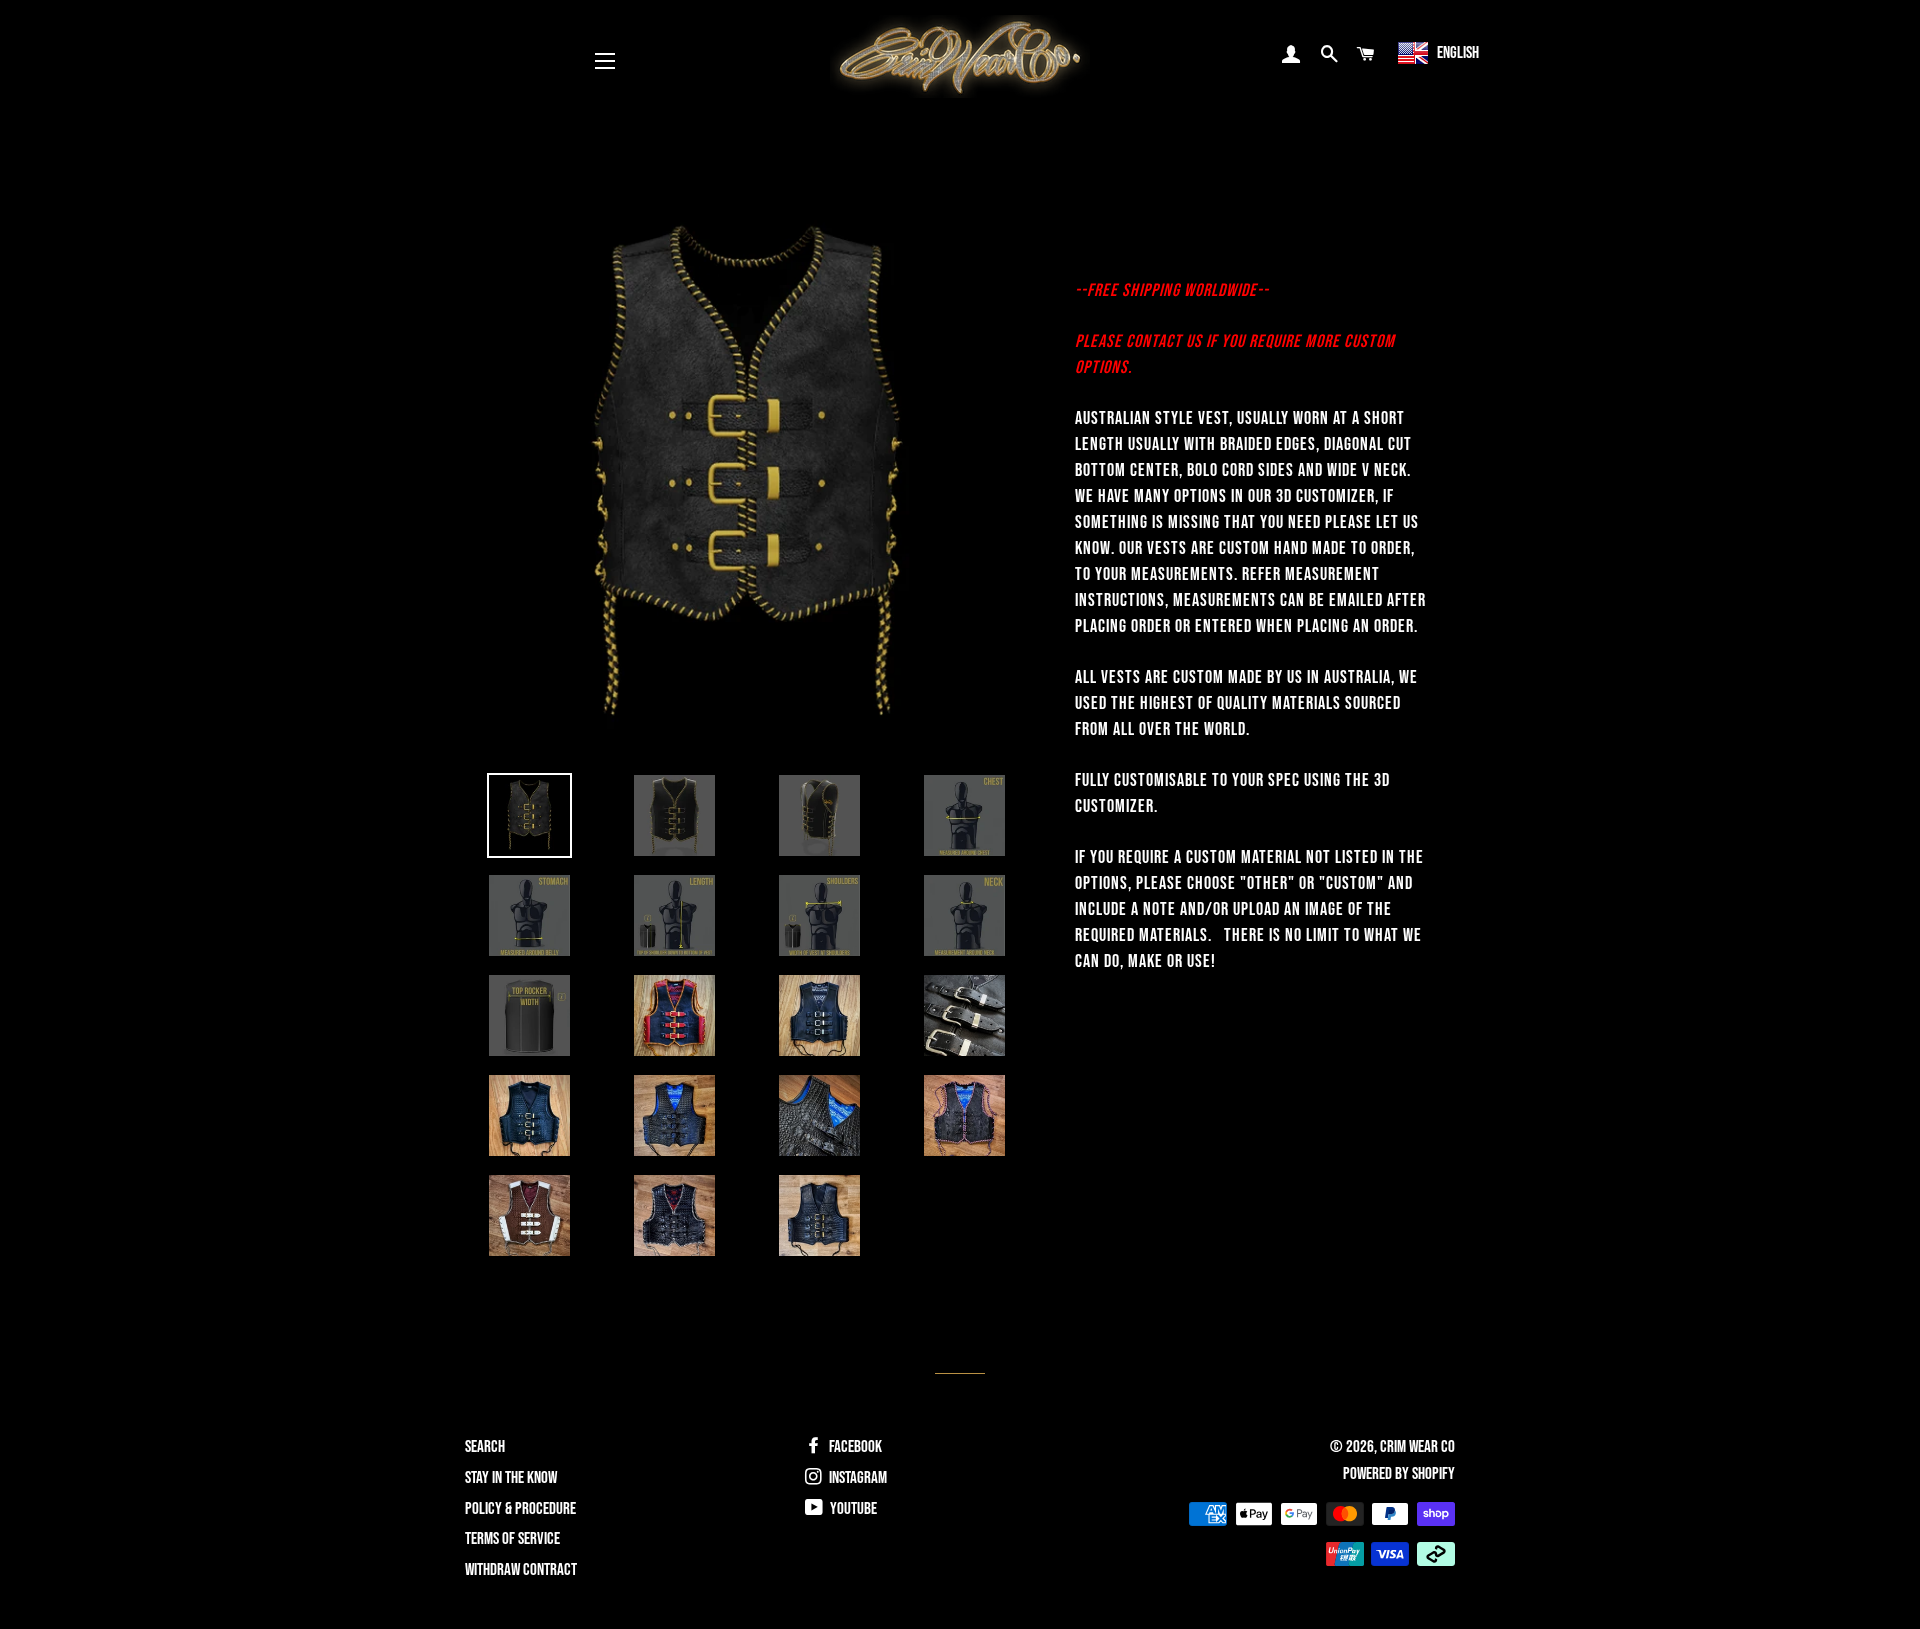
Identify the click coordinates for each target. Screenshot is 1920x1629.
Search (485, 1447)
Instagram (856, 1478)
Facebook (854, 1447)
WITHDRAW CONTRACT (521, 1570)
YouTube (852, 1509)
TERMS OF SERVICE (512, 1539)
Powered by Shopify (1399, 1474)
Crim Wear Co (1417, 1447)
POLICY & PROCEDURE (520, 1509)
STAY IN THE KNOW (511, 1478)
